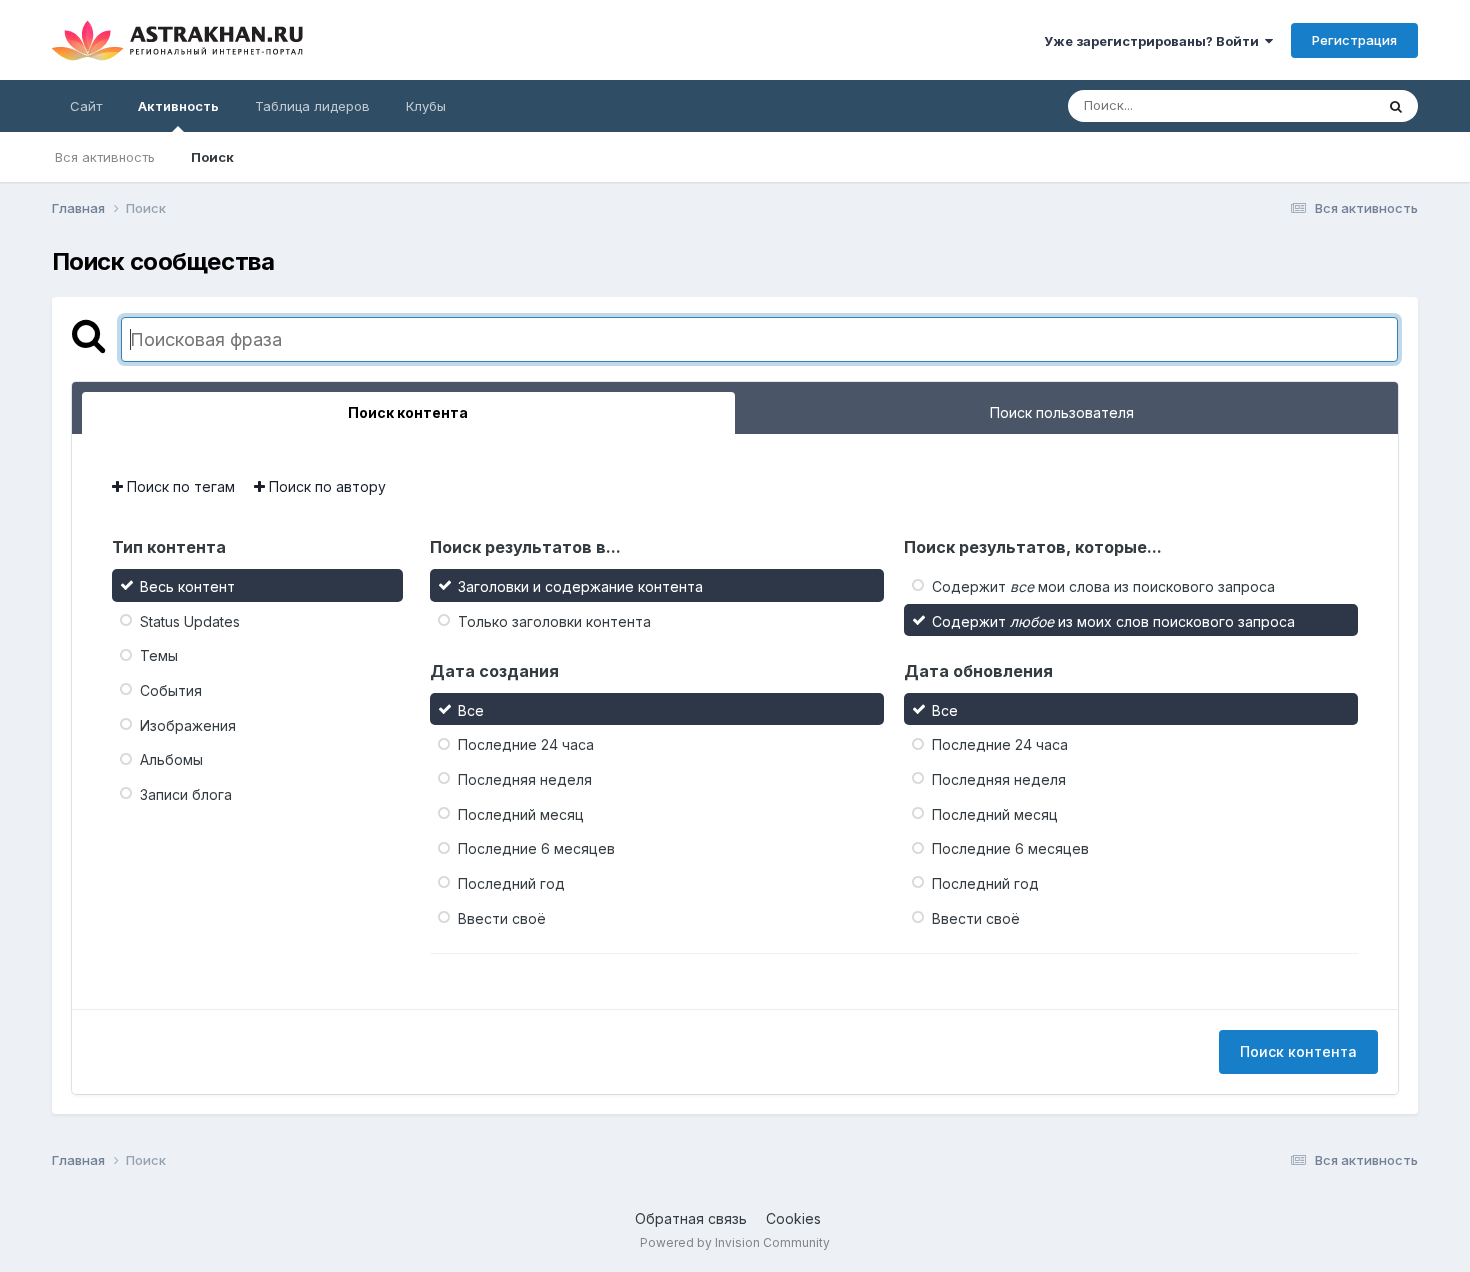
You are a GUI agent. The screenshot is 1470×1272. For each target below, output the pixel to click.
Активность (178, 106)
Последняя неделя (525, 779)
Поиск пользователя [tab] (1062, 412)
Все (471, 709)
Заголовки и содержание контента (580, 586)
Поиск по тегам (179, 486)
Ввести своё (502, 917)
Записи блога (186, 794)
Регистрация (1354, 40)
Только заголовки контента (554, 620)
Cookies (793, 1218)
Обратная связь (691, 1218)
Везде (1328, 105)
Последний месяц (521, 813)
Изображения (188, 724)
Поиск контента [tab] (408, 412)
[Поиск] (1396, 106)
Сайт (86, 106)
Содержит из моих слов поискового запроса (1113, 620)
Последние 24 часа (526, 744)
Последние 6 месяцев (536, 848)
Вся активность (105, 157)
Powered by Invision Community (735, 1242)
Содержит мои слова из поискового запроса (1103, 586)
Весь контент (187, 586)
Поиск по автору (325, 486)
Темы (159, 655)
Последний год (511, 883)
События (171, 690)
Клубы (426, 106)
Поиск (212, 157)
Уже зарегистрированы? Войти (1154, 41)
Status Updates (190, 620)
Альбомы (171, 759)
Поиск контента (1298, 1051)
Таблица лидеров (312, 106)
